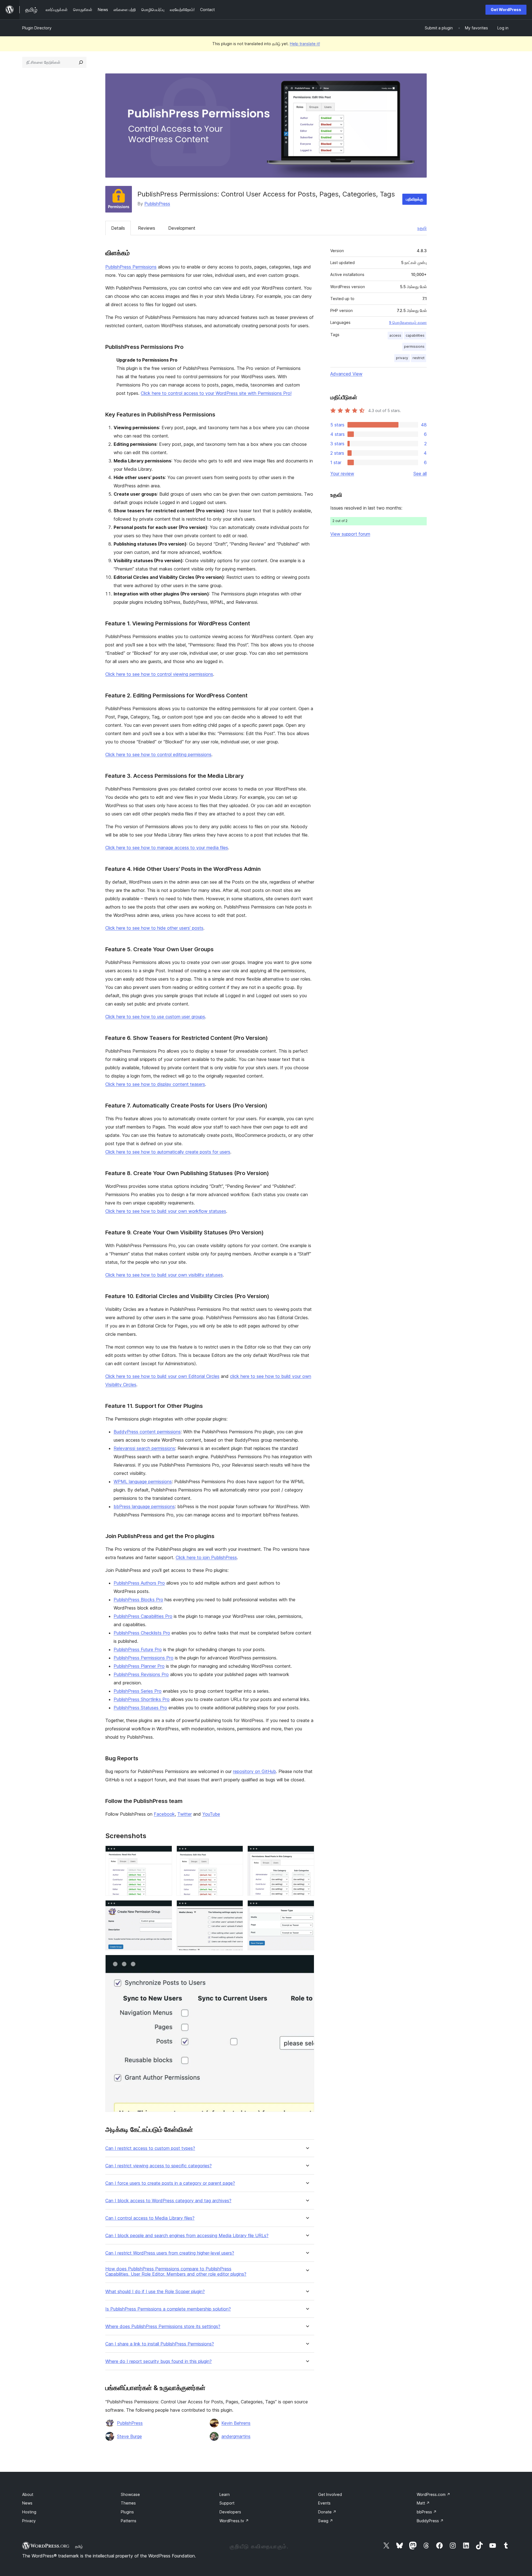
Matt (423, 2503)
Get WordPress (506, 10)
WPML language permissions (143, 1482)
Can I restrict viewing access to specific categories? (158, 2166)
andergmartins (236, 2436)
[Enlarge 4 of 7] (165, 1908)
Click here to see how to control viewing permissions (159, 674)
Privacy (29, 2521)
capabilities (415, 335)
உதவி (422, 228)
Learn (225, 2494)
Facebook (164, 1814)
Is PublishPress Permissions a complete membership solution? (168, 2309)
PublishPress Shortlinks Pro (142, 1699)
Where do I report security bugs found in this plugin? (158, 2361)
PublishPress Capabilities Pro (143, 1616)
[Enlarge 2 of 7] (236, 1853)
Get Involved (330, 2494)
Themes (128, 2503)
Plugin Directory (37, 28)
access (395, 335)
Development (182, 228)
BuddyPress (430, 2521)
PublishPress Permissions (131, 267)
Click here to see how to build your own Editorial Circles (162, 1376)
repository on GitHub (255, 1771)
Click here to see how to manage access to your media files (167, 848)
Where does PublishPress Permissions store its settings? (163, 2326)
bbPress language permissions (144, 1506)
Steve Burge (129, 2436)
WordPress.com (433, 2494)
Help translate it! (305, 44)
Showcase (130, 2494)
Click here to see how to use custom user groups (155, 1017)
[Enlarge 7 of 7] (307, 1962)
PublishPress (157, 204)
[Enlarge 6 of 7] (307, 1908)
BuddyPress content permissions (147, 1432)
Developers (230, 2512)
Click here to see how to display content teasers (155, 1084)
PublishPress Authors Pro (139, 1583)
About (28, 2494)
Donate (327, 2512)
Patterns (129, 2521)
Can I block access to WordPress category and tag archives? (168, 2201)
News (27, 2503)
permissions (414, 346)
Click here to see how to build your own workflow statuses (166, 1211)
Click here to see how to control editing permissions (158, 754)
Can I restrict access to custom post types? (150, 2148)
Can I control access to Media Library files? (150, 2218)
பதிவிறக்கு (415, 199)
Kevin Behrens (236, 2423)
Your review (342, 474)
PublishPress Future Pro (138, 1649)
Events (324, 2503)
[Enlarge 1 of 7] (165, 1853)
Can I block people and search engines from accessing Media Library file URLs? (187, 2236)
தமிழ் (79, 2546)
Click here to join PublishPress (206, 1557)
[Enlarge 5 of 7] (236, 1908)
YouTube (211, 1814)
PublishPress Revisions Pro (141, 1674)
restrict (419, 358)
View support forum (350, 534)
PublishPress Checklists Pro (142, 1633)
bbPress (427, 2512)
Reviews (147, 228)
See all (420, 474)
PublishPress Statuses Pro (140, 1708)
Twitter (185, 1814)
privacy (402, 358)
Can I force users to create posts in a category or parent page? (170, 2183)
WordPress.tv (234, 2521)
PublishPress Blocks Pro (138, 1600)
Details (118, 228)
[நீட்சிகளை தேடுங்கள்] (81, 62)
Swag (326, 2521)
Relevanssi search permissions (144, 1448)
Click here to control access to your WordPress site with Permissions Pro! (216, 393)
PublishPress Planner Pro (139, 1666)
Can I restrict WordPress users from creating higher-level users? (170, 2253)
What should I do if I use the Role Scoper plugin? (155, 2292)
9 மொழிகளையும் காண (408, 323)
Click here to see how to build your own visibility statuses (164, 1275)
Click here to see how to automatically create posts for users (168, 1152)
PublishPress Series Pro (138, 1691)
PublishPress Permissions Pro (144, 1658)
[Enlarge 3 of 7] (307, 1853)
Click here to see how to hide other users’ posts (154, 928)
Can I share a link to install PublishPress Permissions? (160, 2344)
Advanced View (346, 374)
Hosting (29, 2512)
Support (227, 2503)
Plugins (127, 2512)
